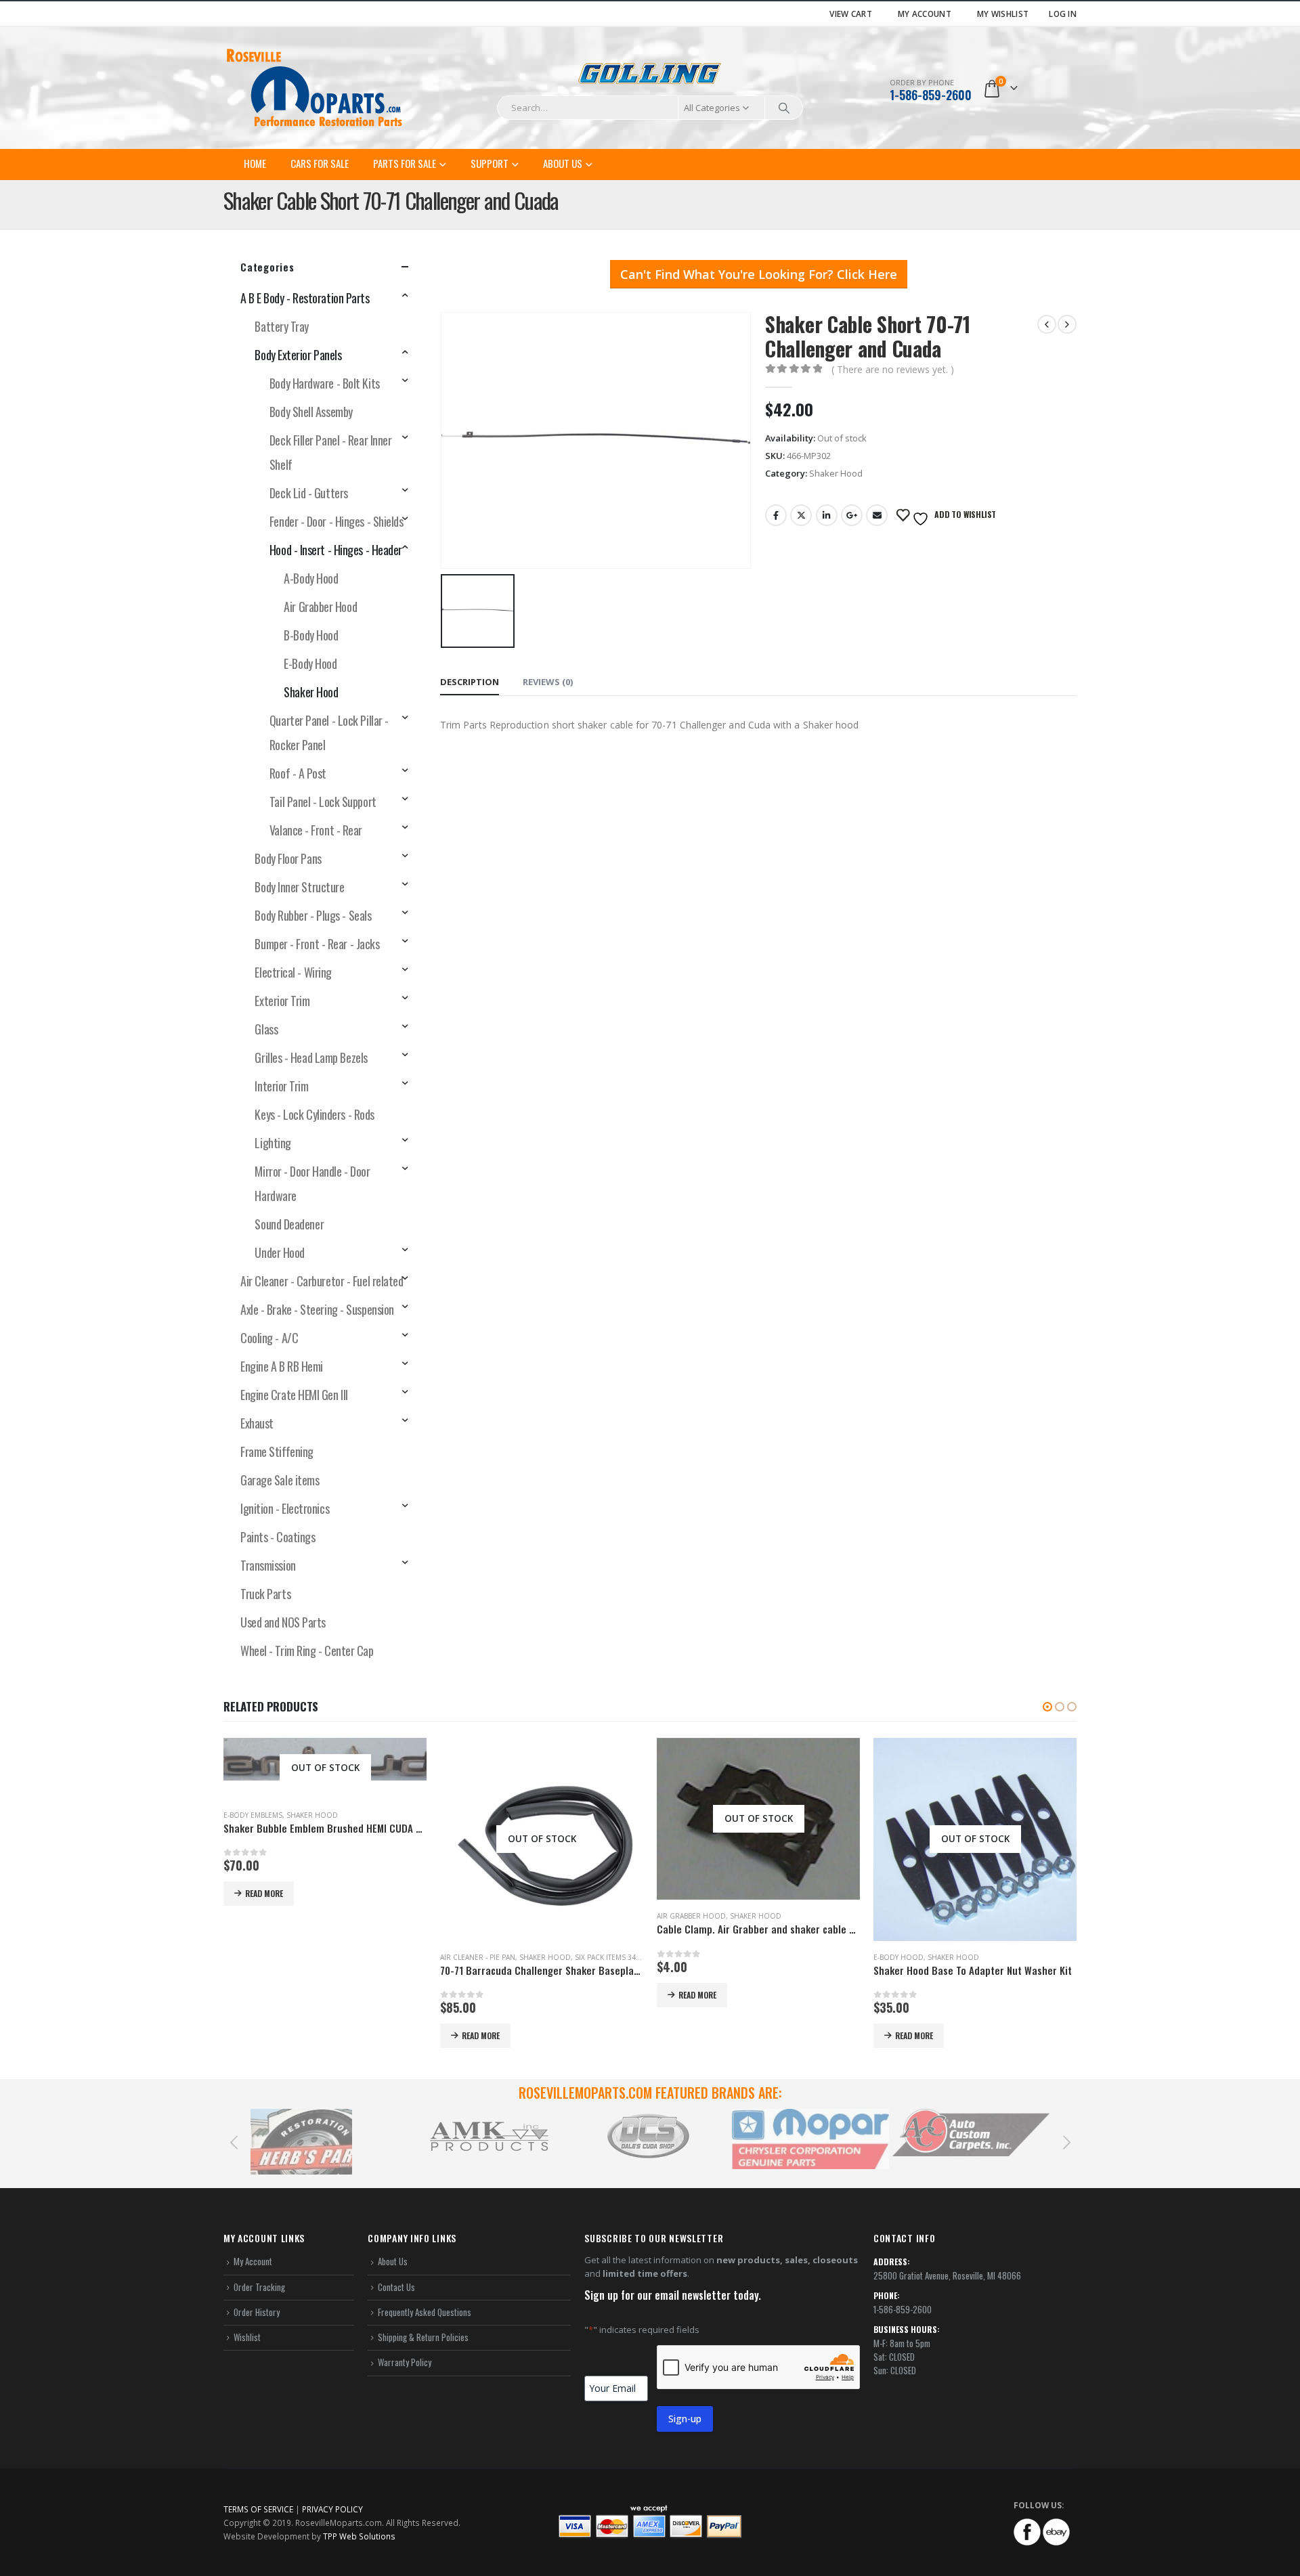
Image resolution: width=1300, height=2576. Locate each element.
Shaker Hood (836, 473)
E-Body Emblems (253, 1815)
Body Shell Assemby (311, 412)
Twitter (801, 515)
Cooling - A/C (269, 1338)
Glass (266, 1029)
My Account (925, 14)
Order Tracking (259, 2287)
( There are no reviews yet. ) (893, 369)
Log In (1063, 14)
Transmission (268, 1565)
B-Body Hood (311, 635)
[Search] (784, 108)
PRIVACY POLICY (332, 2509)
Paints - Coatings (278, 1537)
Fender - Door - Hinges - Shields (337, 521)
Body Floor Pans (288, 858)
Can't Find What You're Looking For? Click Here (759, 274)
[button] (1047, 1707)
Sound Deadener (289, 1224)
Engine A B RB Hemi (282, 1366)
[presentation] (234, 2141)
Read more (264, 1893)
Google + (852, 515)
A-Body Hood (311, 578)
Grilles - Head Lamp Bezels (311, 1057)
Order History (257, 2312)
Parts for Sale (405, 163)
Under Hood (280, 1252)
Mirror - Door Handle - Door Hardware (312, 1183)
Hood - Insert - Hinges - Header (336, 550)
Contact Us (396, 2287)
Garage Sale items (280, 1480)
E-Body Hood (310, 663)
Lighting (273, 1143)
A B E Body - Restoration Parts (305, 298)
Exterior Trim (282, 1001)
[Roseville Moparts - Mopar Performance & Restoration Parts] (315, 88)
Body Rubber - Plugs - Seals (313, 915)
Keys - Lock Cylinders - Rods (314, 1114)
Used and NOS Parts (283, 1622)
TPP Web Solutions (359, 2536)
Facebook (776, 515)
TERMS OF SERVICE (258, 2509)
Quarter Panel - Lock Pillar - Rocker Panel (329, 733)
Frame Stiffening (277, 1451)
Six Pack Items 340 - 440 (616, 1957)
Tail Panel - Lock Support (323, 802)
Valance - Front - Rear (316, 830)
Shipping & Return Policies (423, 2337)
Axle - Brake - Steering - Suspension (317, 1309)
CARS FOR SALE (320, 163)
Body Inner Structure (299, 887)
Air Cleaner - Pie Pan (478, 1957)
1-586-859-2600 (931, 95)
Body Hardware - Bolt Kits (325, 383)
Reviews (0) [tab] (548, 682)
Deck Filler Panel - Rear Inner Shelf (331, 452)
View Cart (851, 14)
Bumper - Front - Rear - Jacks (317, 944)
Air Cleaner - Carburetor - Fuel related (322, 1281)
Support (490, 163)
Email (877, 515)
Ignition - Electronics (285, 1508)
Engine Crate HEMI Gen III (294, 1395)
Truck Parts (265, 1594)
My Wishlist (1003, 14)
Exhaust (257, 1423)
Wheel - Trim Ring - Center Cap (307, 1651)
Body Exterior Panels (298, 355)
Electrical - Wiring (293, 972)
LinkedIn (827, 515)
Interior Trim (281, 1086)
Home (255, 163)
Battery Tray (282, 326)
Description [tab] (470, 682)
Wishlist (247, 2337)
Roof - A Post (298, 773)
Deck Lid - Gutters (309, 493)
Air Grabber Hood (320, 607)
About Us (563, 163)
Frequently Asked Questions (425, 2312)
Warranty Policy (405, 2362)
